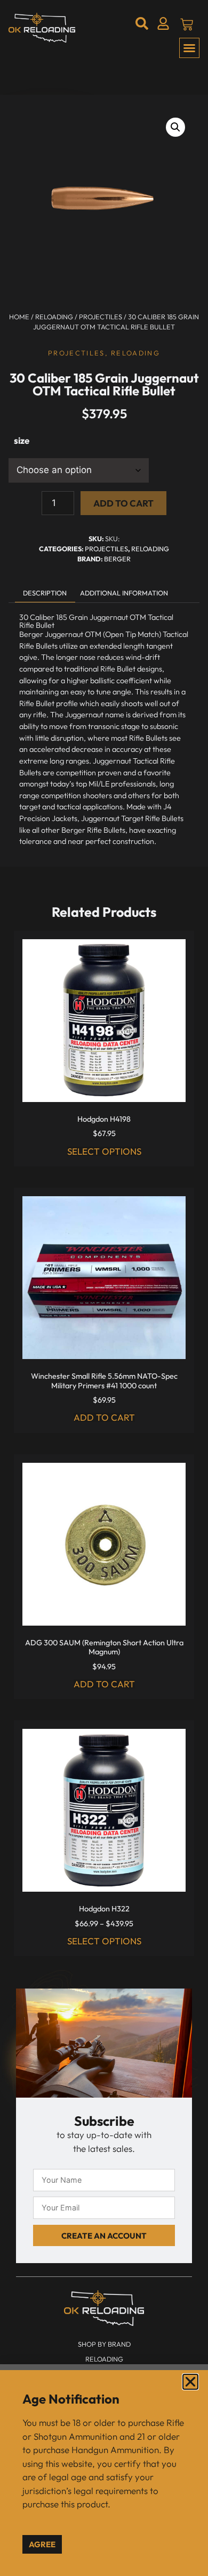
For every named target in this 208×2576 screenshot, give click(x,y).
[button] (189, 48)
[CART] (187, 24)
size (22, 440)
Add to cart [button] (104, 1417)
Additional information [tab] (124, 593)
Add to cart (123, 503)
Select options (104, 1151)
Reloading (54, 317)
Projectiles (101, 317)
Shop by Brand (104, 2344)
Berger (117, 559)
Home (19, 317)
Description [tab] (45, 593)
